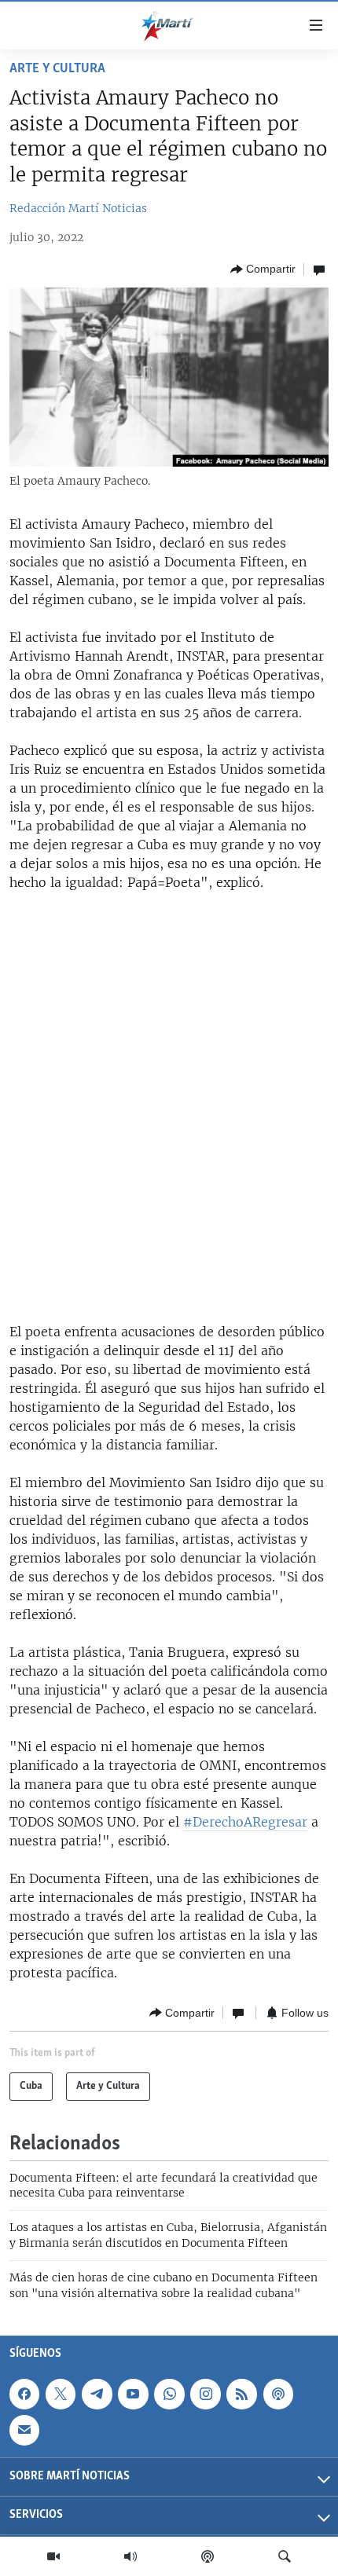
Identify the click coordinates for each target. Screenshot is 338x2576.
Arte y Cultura (57, 69)
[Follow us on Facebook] (24, 2394)
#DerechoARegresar (245, 1822)
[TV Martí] (53, 2556)
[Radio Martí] (130, 2556)
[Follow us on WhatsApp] (169, 2394)
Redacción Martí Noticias (78, 208)
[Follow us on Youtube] (133, 2394)
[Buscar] (285, 2556)
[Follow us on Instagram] (205, 2394)
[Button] (263, 269)
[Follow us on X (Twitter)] (61, 2394)
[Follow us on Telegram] (97, 2394)
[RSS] (241, 2394)
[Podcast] (208, 2556)
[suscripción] (24, 2430)
